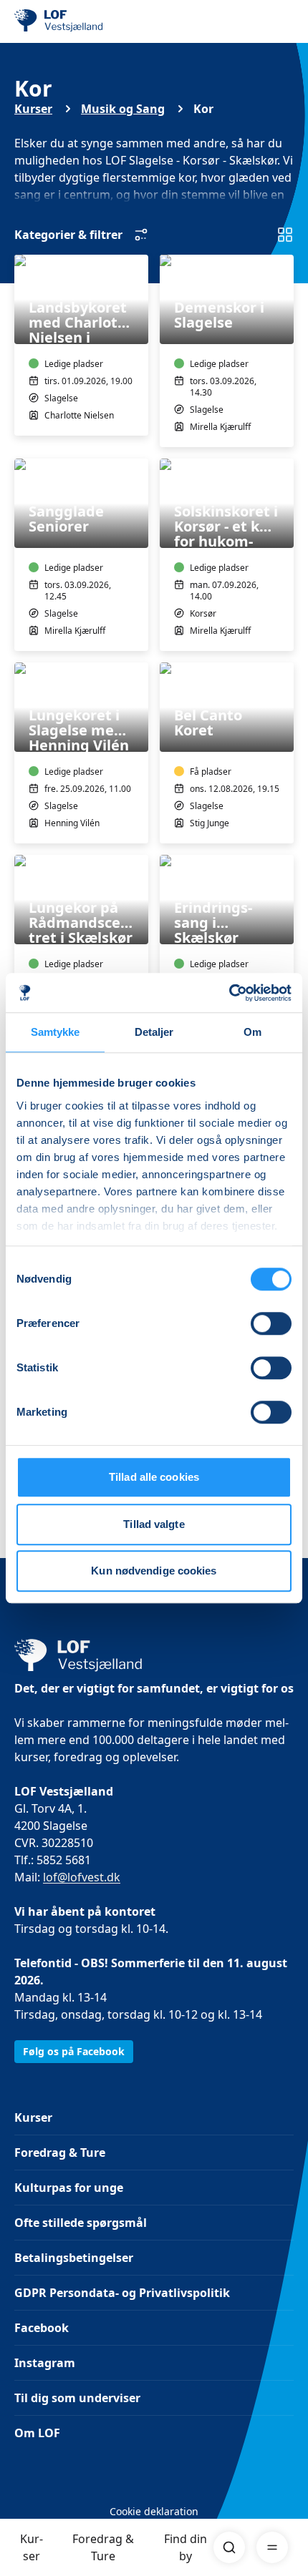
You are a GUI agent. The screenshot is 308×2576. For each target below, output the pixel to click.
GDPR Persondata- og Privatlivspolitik (122, 2293)
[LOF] (87, 21)
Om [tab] (252, 1032)
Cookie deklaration (154, 2511)
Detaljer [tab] (154, 1032)
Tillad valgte (154, 1524)
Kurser (32, 2547)
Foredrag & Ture (103, 2547)
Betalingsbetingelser (74, 2258)
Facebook (42, 2328)
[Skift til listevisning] (285, 235)
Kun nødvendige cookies (154, 1571)
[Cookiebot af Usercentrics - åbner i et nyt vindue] (229, 993)
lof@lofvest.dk (82, 1877)
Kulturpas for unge (69, 2188)
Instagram (45, 2363)
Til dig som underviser (77, 2398)
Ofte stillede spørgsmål (81, 2223)
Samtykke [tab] (56, 1032)
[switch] (271, 1323)
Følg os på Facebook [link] (74, 2051)
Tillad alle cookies (154, 1477)
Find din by (186, 2547)
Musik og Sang (123, 109)
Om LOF (37, 2433)
